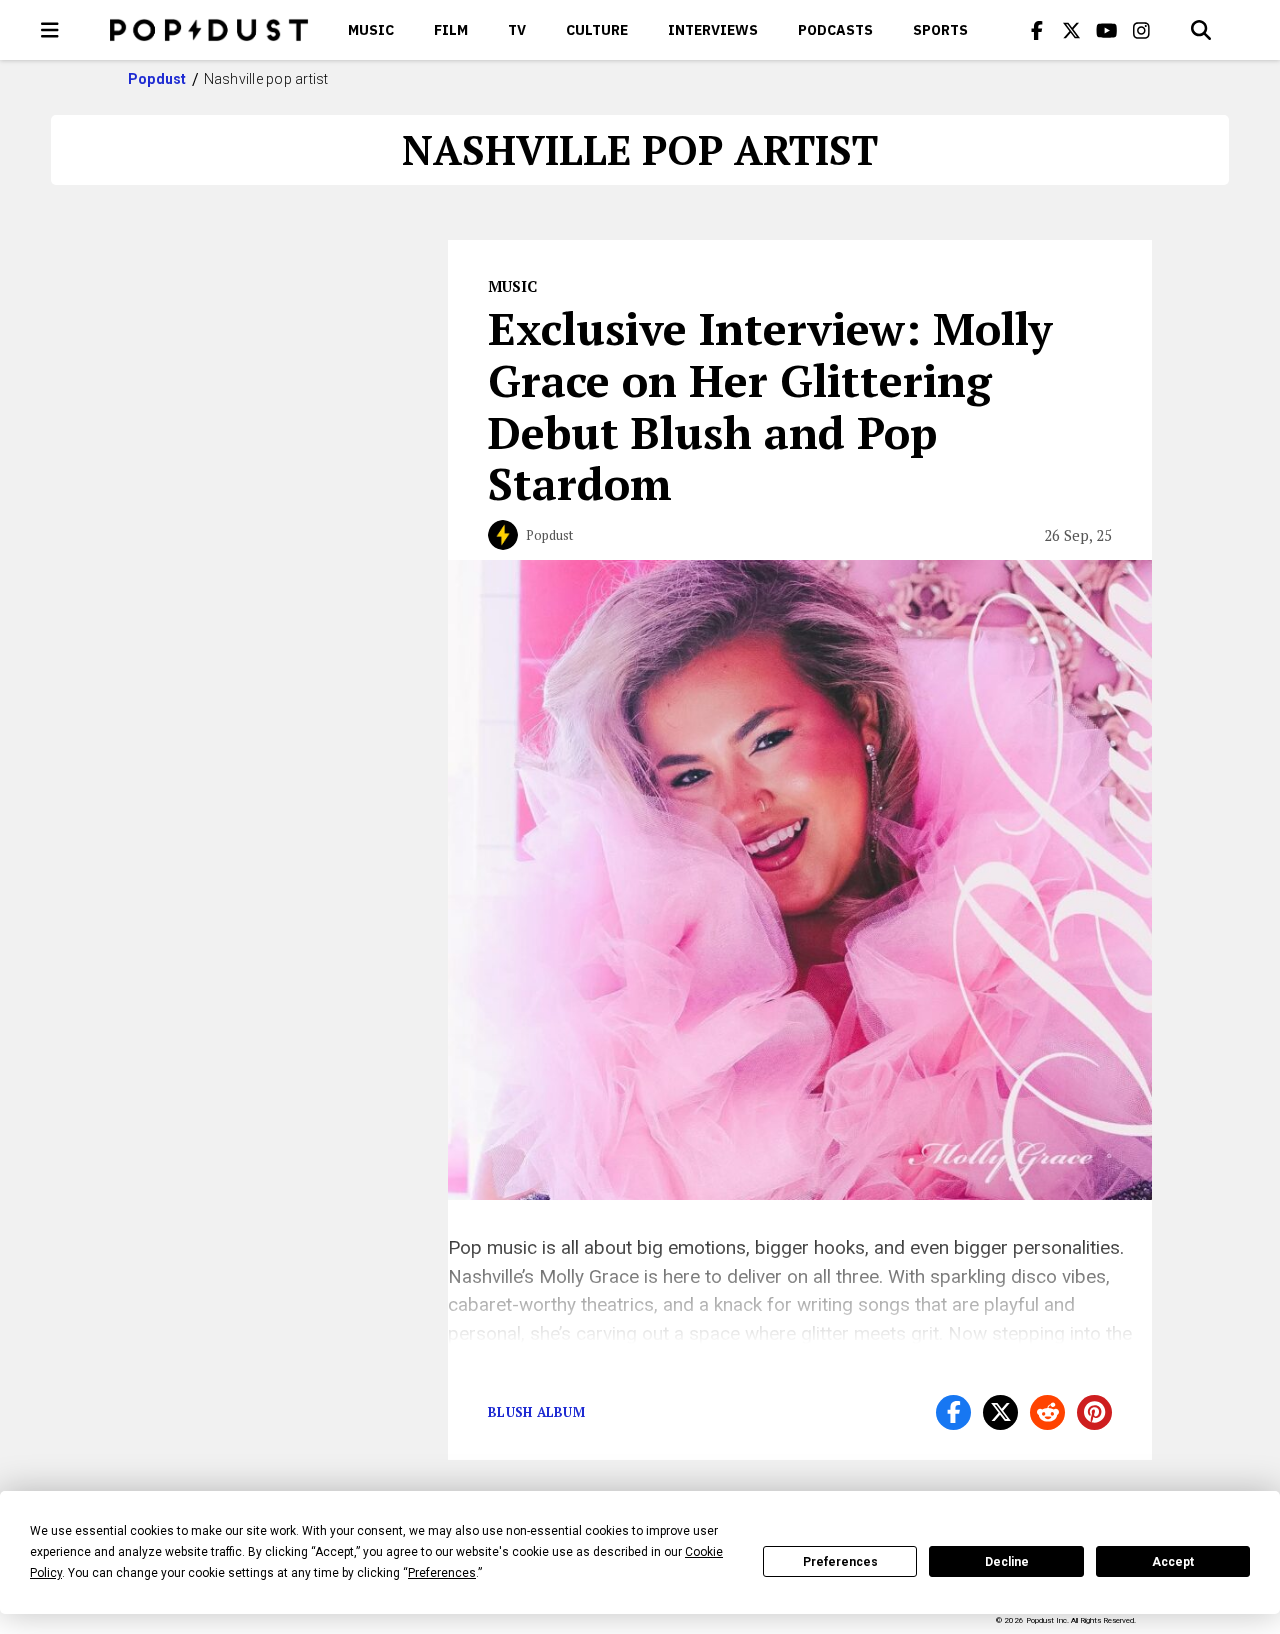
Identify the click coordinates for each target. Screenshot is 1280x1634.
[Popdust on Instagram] (1142, 30)
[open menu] (50, 30)
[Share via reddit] (1047, 1412)
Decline (1007, 1562)
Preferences (840, 1562)
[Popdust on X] (1072, 30)
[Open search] (1201, 30)
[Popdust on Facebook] (1037, 30)
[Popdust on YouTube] (1107, 30)
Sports (940, 30)
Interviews (713, 30)
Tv (517, 30)
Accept (1173, 1562)
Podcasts (835, 30)
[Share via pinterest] (1094, 1412)
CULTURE (597, 30)
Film (451, 30)
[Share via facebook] (953, 1412)
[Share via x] (1000, 1412)
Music (371, 30)
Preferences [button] (442, 1573)
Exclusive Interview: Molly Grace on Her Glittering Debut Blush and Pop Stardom (770, 405)
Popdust (157, 79)
